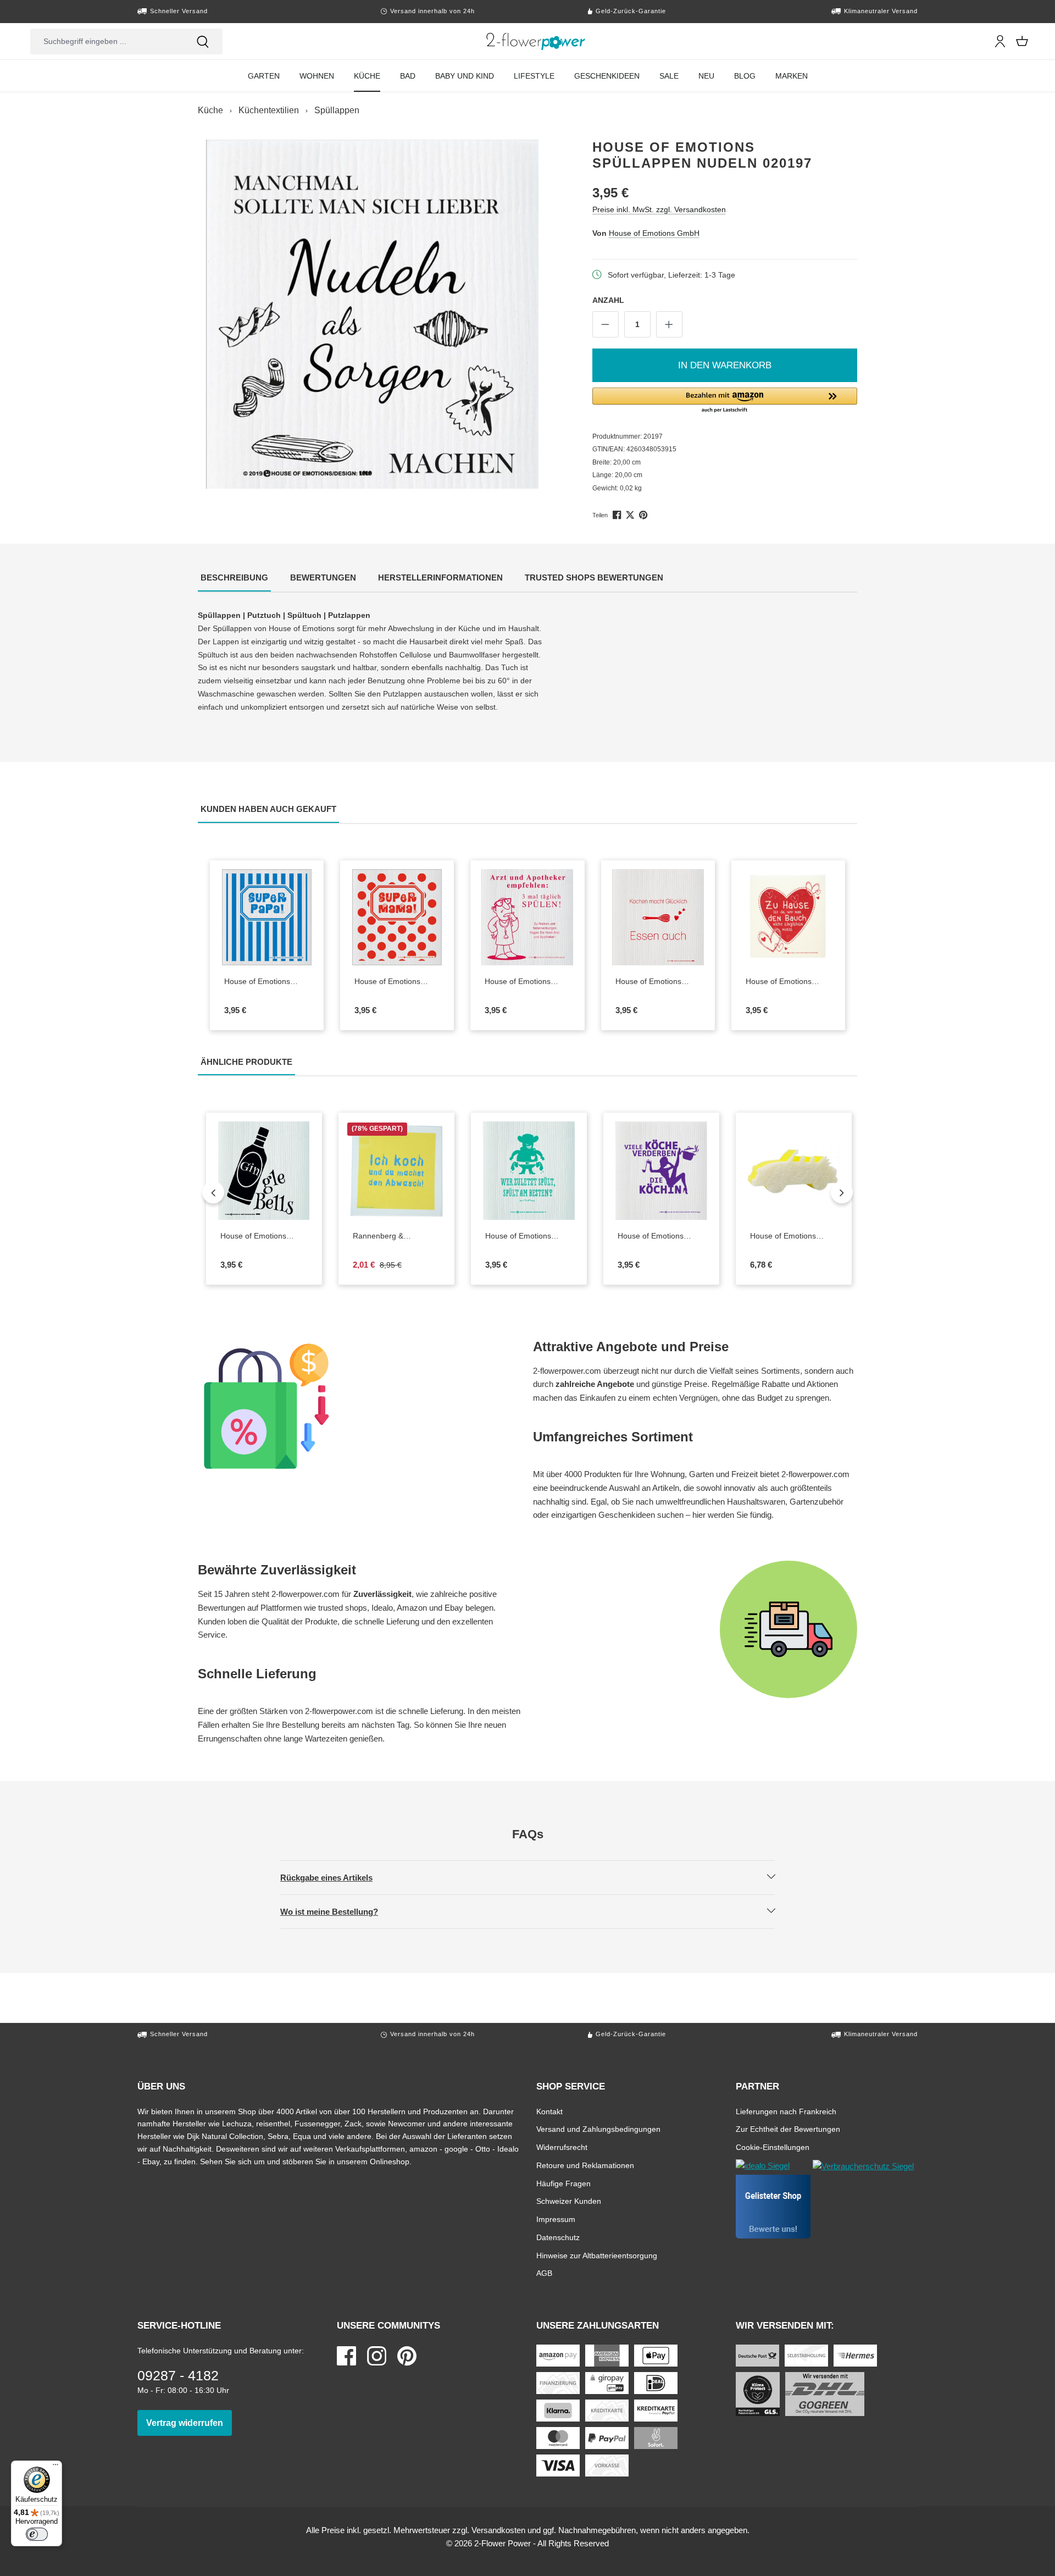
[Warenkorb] (1022, 41)
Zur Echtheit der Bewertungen (788, 2129)
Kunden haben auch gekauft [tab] (270, 809)
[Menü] (55, 2467)
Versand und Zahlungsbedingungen (598, 2129)
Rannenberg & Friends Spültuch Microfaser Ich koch (396, 1236)
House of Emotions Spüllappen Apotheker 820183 (527, 982)
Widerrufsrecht (562, 2147)
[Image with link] (360, 1406)
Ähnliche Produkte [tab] (248, 1062)
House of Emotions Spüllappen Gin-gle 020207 (258, 1236)
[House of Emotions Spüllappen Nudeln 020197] (373, 314)
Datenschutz (558, 2237)
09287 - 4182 (178, 2375)
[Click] (536, 41)
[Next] (842, 1192)
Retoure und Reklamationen (585, 2165)
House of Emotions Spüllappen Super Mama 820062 (397, 982)
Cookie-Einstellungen (773, 2147)
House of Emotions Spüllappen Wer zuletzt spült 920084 (529, 1236)
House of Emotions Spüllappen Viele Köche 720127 (661, 1236)
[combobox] (107, 42)
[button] (725, 401)
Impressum (556, 2219)
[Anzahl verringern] (606, 324)
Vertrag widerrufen (189, 2423)
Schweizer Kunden (569, 2201)
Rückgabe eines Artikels (336, 1877)
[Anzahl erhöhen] (669, 324)
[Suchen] (203, 42)
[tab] (234, 579)
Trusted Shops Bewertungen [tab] (595, 577)
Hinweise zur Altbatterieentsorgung (597, 2255)
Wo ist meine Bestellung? (338, 1911)
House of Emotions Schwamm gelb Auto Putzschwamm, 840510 (787, 1236)
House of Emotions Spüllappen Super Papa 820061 (267, 982)
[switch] (37, 2534)
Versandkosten (498, 2530)
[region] (373, 314)
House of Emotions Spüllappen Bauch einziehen (787, 982)
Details (667, 957)
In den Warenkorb (725, 365)
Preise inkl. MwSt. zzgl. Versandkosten (659, 209)
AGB (544, 2273)
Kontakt (549, 2111)
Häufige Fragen (563, 2183)
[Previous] (213, 1192)
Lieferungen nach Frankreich (786, 2111)
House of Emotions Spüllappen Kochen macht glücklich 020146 (653, 982)
